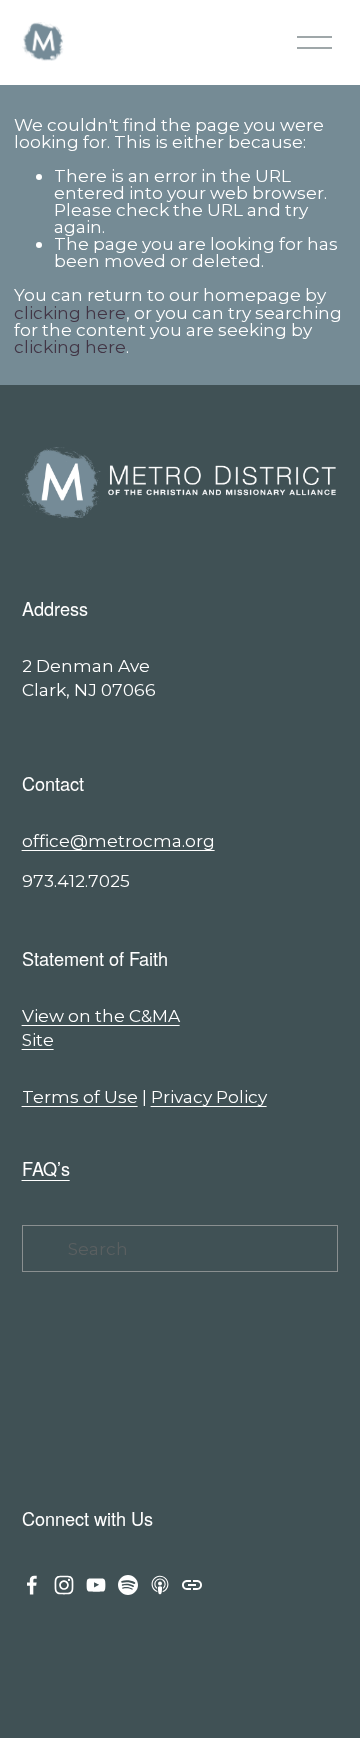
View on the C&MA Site (101, 1027)
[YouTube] (96, 1585)
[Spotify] (128, 1585)
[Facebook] (32, 1585)
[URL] (192, 1585)
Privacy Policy (209, 1096)
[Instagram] (64, 1585)
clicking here (70, 312)
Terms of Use (80, 1096)
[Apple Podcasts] (160, 1585)
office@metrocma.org (118, 840)
